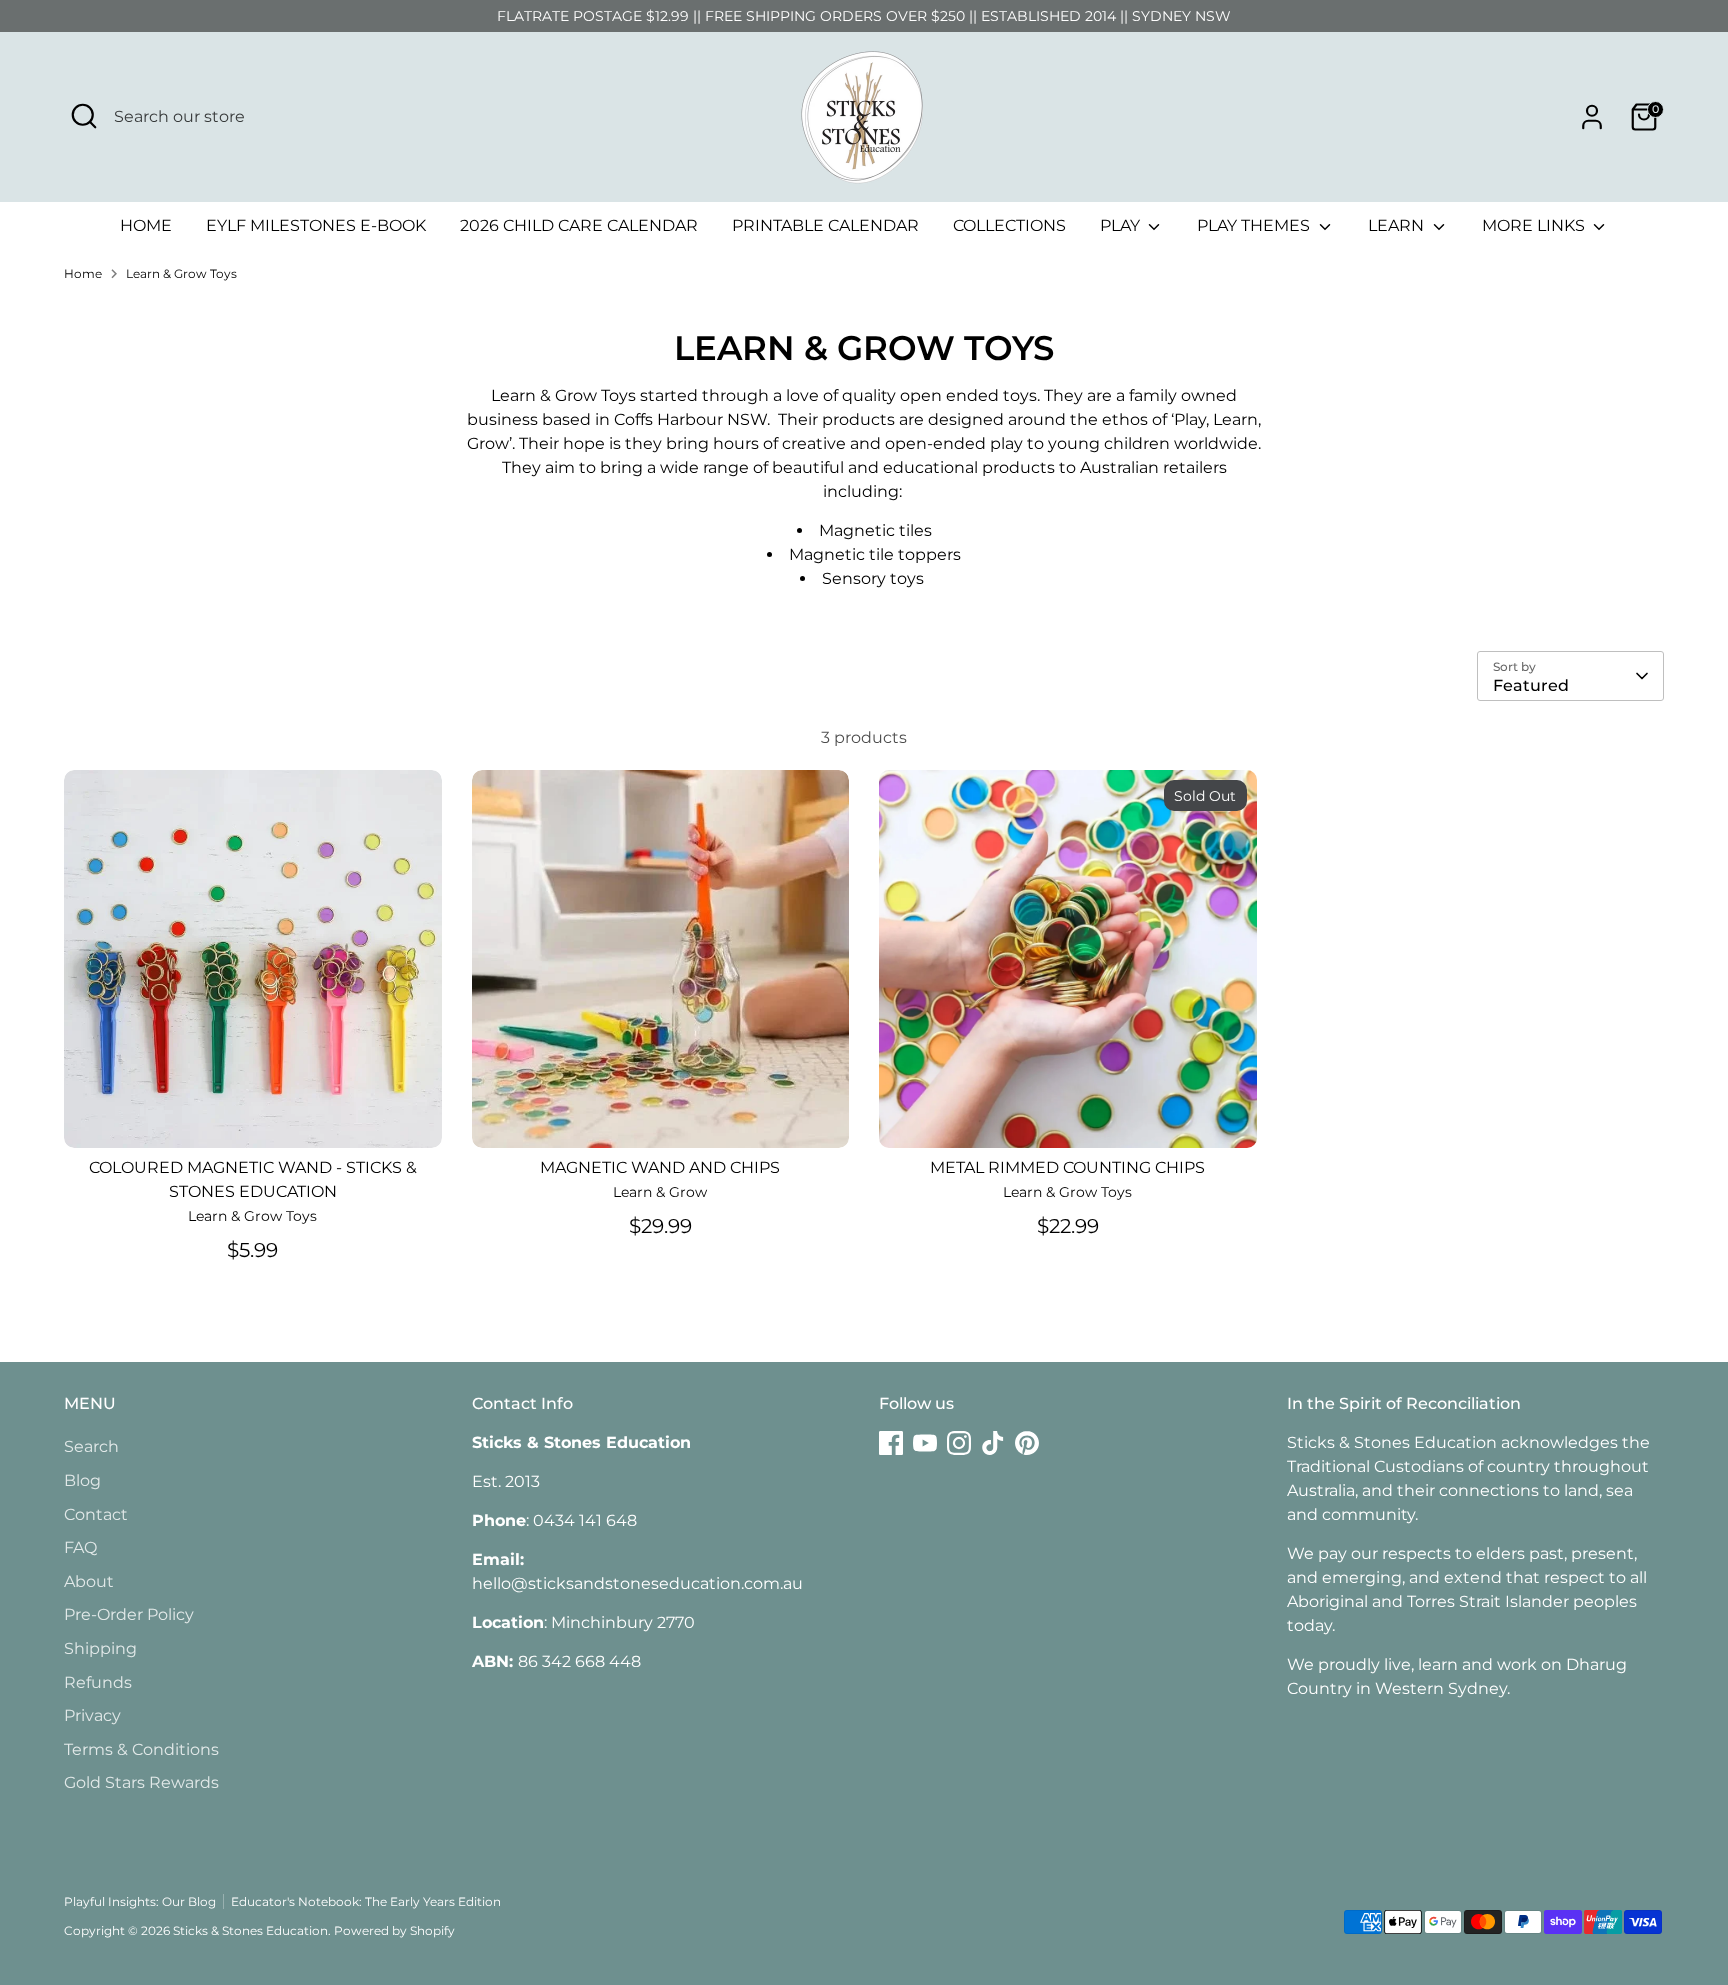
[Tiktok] (993, 1443)
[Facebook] (891, 1443)
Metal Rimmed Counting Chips (1067, 1167)
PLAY (1122, 225)
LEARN (1398, 225)
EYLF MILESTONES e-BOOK (316, 225)
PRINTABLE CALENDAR (825, 225)
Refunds (98, 1682)
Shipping (100, 1648)
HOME (146, 225)
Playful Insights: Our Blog (140, 1901)
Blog (82, 1480)
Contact (96, 1514)
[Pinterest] (1027, 1443)
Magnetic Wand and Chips (660, 1167)
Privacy (92, 1715)
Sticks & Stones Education (250, 1930)
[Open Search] (84, 116)
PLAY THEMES (1255, 225)
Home (83, 273)
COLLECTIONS (1009, 225)
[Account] (1592, 117)
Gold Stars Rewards (141, 1782)
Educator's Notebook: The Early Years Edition (366, 1901)
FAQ (80, 1547)
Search (91, 1446)
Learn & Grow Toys (181, 273)
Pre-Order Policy (129, 1614)
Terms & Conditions (141, 1749)
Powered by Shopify (394, 1930)
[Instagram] (959, 1443)
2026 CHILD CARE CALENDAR (579, 225)
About (89, 1581)
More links (1535, 225)
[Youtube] (925, 1443)
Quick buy (253, 1113)
